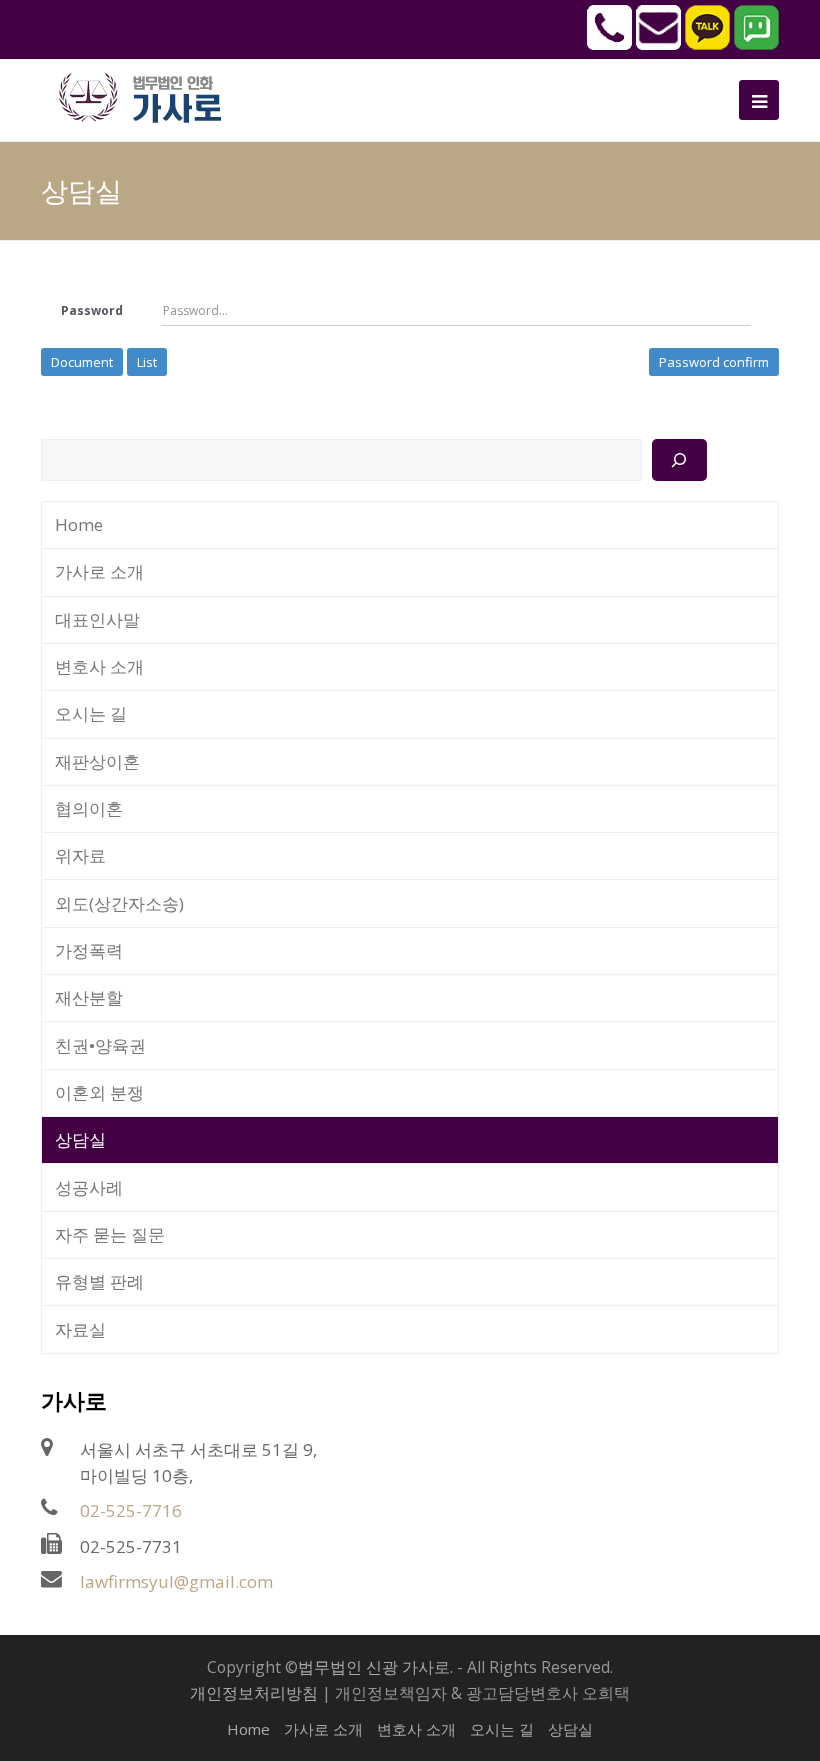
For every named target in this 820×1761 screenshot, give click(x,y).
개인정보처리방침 (254, 1693)
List (147, 362)
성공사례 (89, 1187)
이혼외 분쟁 (99, 1092)
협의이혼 (89, 808)
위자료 (80, 855)
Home (79, 524)
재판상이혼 (97, 761)
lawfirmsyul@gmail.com (176, 1581)
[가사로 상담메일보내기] (658, 44)
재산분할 (89, 997)
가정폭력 (89, 950)
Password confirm (714, 362)
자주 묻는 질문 (110, 1234)
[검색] (679, 460)
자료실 (80, 1329)
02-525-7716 (131, 1510)
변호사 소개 (99, 666)
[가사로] (151, 95)
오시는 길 (91, 713)
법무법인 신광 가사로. (375, 1667)
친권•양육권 (100, 1045)
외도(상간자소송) (119, 903)
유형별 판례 (99, 1281)
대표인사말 (97, 619)
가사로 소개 (99, 571)
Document (82, 362)
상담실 (80, 1139)
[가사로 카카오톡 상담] (707, 44)
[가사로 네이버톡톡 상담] (756, 44)
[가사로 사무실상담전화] (609, 44)
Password (92, 310)
